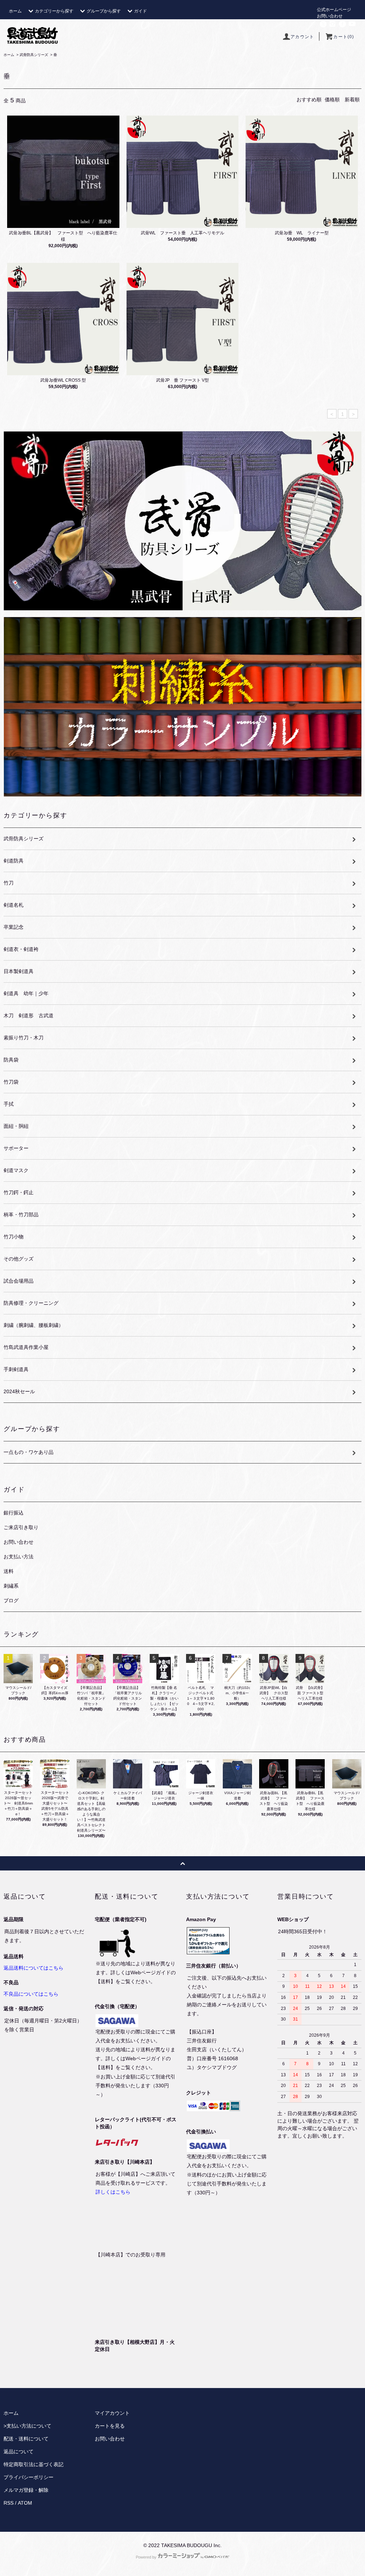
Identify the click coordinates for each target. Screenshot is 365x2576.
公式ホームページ (334, 10)
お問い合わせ (330, 16)
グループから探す (104, 11)
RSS (9, 2503)
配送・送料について (26, 2439)
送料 (9, 1571)
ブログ (11, 1600)
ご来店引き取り (21, 1527)
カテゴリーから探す (54, 11)
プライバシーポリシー (29, 2477)
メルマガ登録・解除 (26, 2490)
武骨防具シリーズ (34, 55)
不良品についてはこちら (31, 1994)
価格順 (332, 100)
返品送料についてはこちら (34, 1968)
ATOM (25, 2503)
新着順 (352, 100)
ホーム (15, 11)
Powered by (146, 2557)
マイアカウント (112, 2413)
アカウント (302, 37)
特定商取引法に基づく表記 (34, 2464)
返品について (19, 2452)
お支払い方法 (19, 1557)
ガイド (140, 11)
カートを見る (110, 2426)
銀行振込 (14, 1513)
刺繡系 (11, 1586)
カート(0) (344, 37)
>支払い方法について (27, 2426)
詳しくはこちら (113, 2192)
